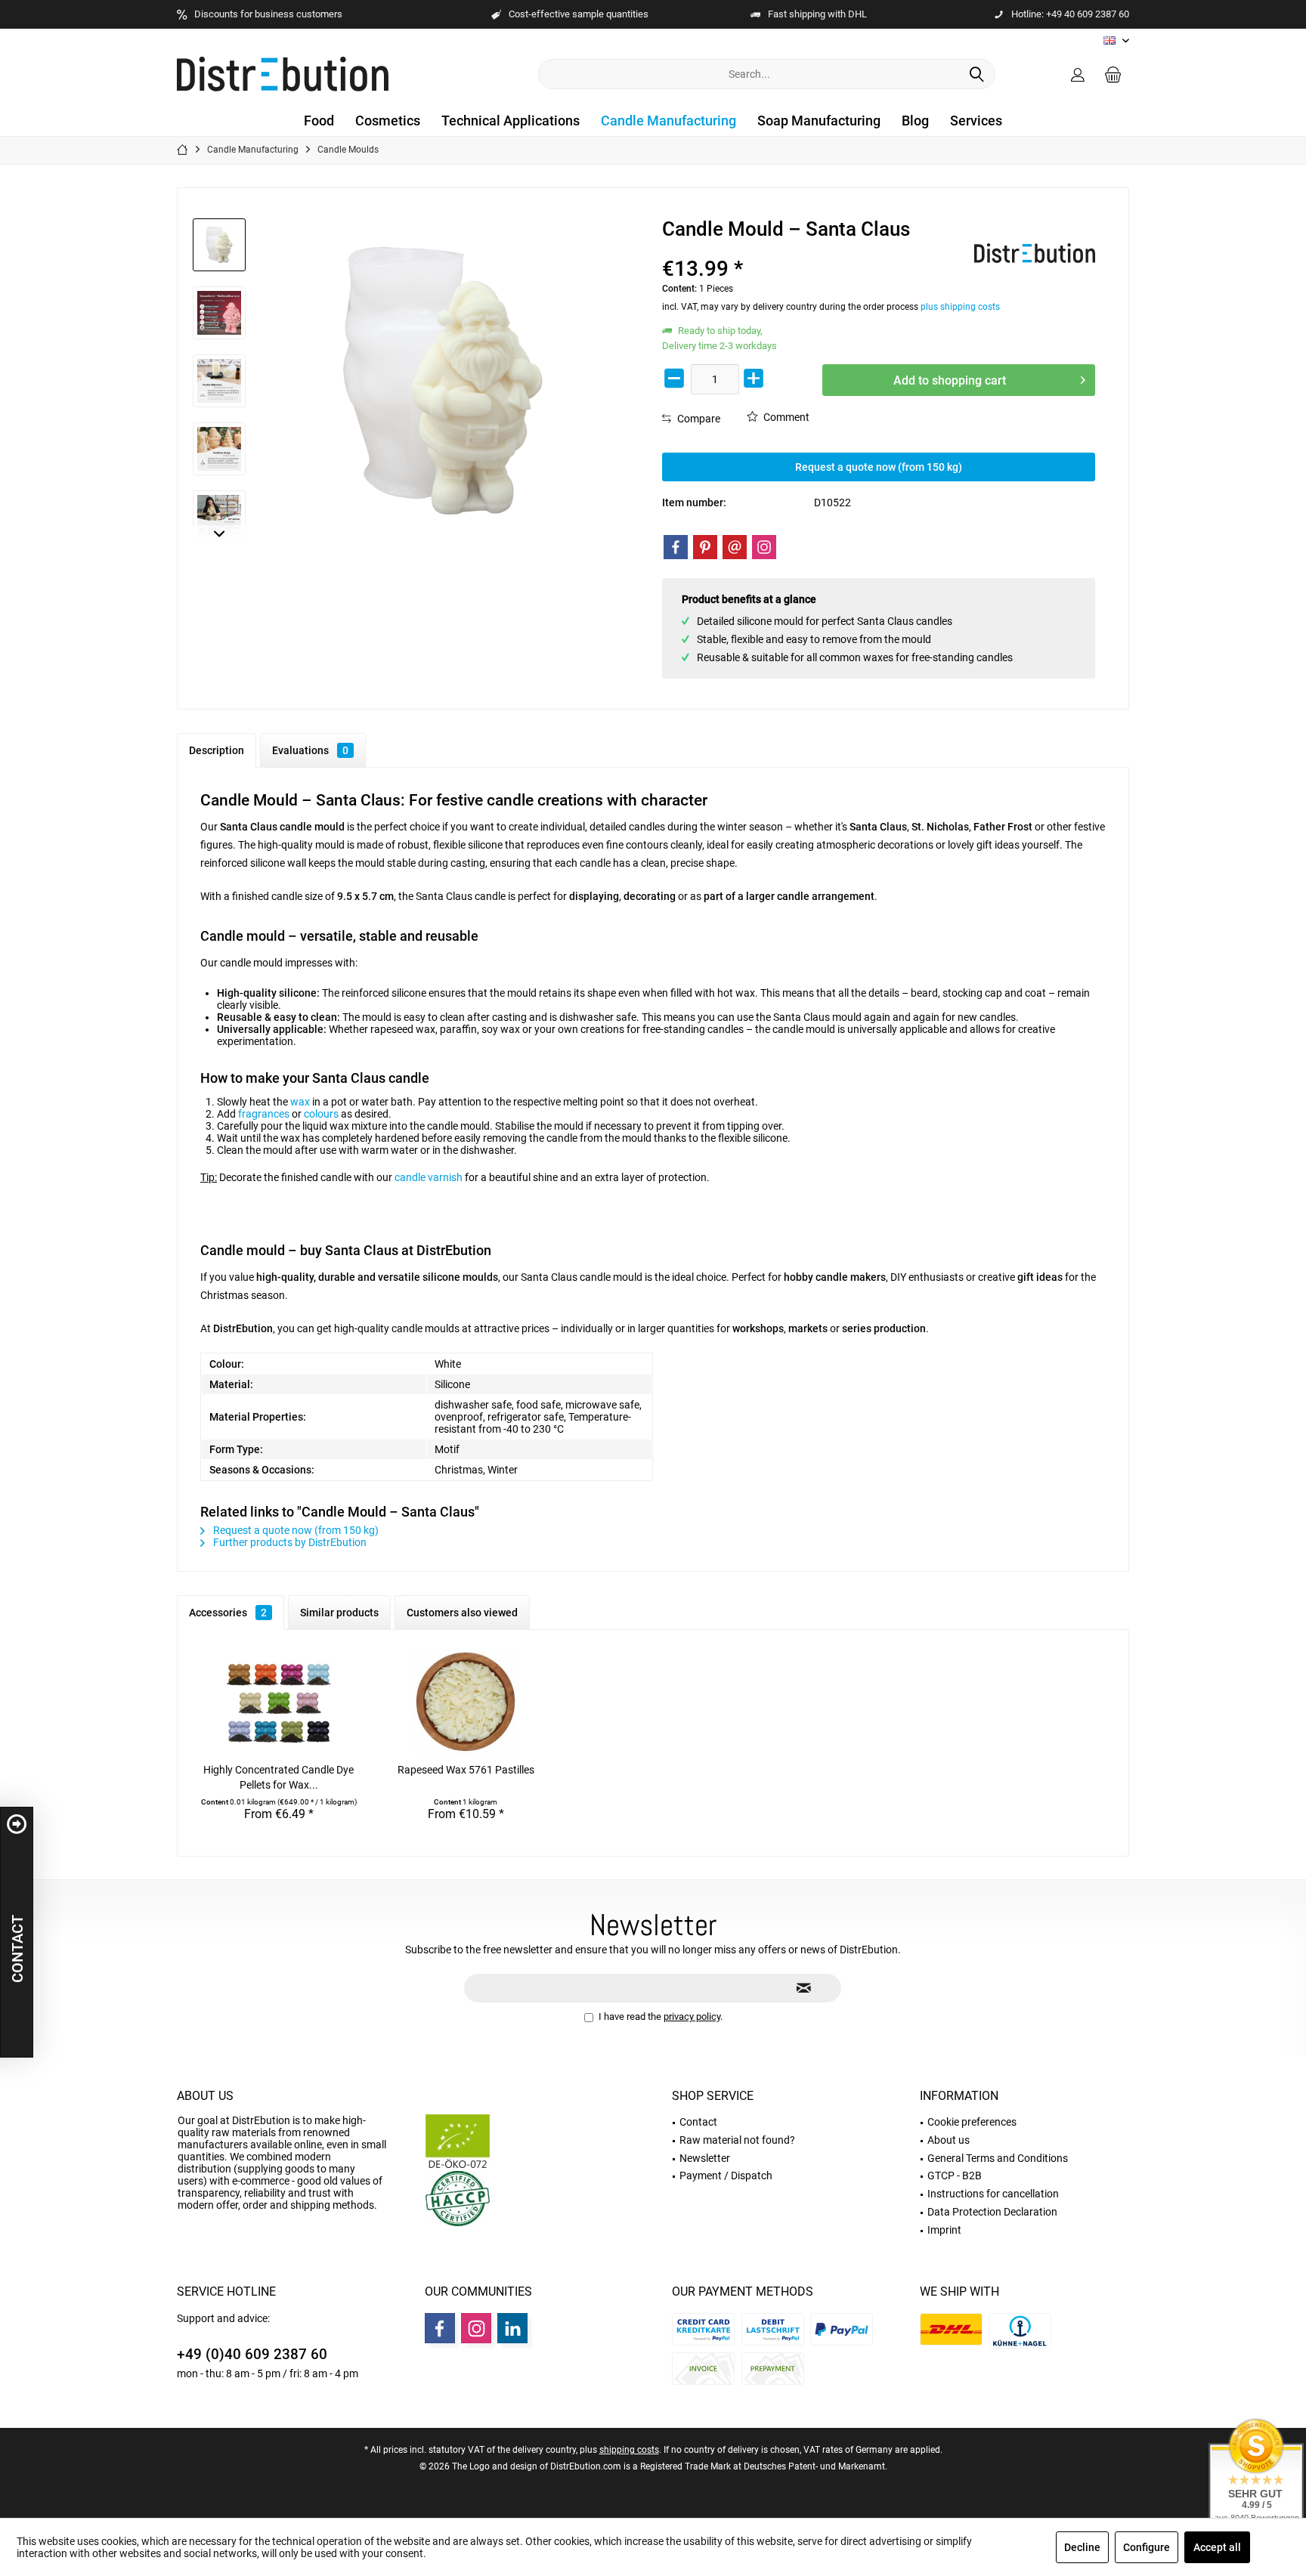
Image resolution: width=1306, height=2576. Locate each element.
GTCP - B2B (955, 2176)
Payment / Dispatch (726, 2176)
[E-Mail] (735, 547)
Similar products (339, 1613)
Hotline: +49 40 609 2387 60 (1070, 14)
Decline (1082, 2547)
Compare (698, 419)
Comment (785, 417)
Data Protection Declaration (992, 2212)
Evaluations (310, 750)
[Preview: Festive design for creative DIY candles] (219, 449)
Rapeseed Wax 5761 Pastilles (466, 1770)
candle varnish (429, 1177)
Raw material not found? (737, 2140)
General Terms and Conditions (998, 2158)
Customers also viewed (462, 1613)
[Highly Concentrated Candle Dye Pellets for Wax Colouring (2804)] (279, 1702)
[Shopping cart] (1113, 74)
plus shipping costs (960, 307)
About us (205, 2096)
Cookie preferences (972, 2122)
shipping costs (629, 2450)
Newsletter (705, 2158)
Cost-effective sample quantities (579, 14)
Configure (1147, 2547)
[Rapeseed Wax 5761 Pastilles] (466, 1702)
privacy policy (692, 2016)
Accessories (228, 1613)
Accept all (1217, 2547)
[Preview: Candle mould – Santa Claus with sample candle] (219, 245)
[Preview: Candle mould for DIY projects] (219, 517)
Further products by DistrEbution (289, 1542)
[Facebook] (676, 547)
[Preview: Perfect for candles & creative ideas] (219, 381)
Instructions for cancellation (993, 2194)
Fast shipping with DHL (817, 14)
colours (321, 1114)
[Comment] (816, 249)
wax (300, 1102)
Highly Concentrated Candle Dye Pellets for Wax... (279, 1777)
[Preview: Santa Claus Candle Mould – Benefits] (219, 313)
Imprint (944, 2230)
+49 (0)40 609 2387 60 (252, 2354)
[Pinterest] (705, 547)
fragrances (264, 1114)
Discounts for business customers (268, 14)
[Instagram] (764, 547)
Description (217, 750)
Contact (698, 2122)
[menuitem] (1113, 74)
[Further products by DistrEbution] (1035, 253)
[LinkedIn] (512, 2328)
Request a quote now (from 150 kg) (879, 467)
